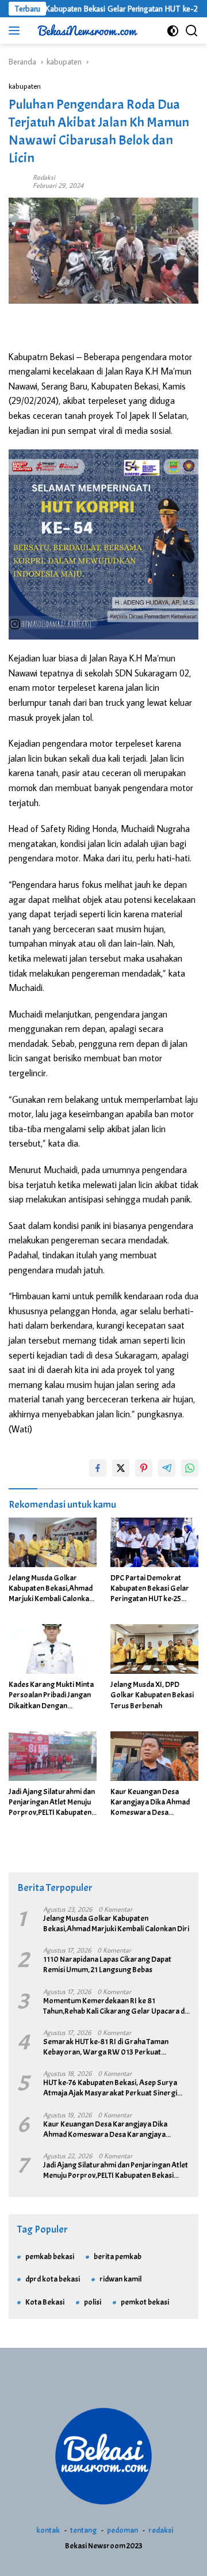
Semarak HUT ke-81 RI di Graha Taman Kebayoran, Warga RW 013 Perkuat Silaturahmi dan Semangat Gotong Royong (114, 2047)
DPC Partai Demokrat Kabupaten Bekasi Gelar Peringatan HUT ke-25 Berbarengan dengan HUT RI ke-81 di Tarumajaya (153, 1589)
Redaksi (44, 177)
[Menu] (16, 31)
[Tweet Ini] (121, 1468)
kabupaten (25, 86)
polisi (93, 2302)
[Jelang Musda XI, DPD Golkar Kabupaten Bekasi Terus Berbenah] (154, 1649)
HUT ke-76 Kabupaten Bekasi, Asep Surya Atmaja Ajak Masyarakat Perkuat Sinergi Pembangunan (110, 2088)
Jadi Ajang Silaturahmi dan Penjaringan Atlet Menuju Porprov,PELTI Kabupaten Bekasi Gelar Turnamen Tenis (52, 1803)
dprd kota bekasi (53, 2279)
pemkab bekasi (50, 2257)
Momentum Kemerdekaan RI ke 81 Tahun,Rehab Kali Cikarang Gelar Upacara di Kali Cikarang (115, 2006)
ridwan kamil (120, 2279)
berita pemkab (118, 2257)
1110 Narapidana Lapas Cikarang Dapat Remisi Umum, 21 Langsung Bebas (107, 1964)
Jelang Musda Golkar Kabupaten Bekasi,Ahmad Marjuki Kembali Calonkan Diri (51, 1589)
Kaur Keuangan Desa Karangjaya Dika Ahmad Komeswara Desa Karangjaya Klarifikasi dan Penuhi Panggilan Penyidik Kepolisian (153, 1803)
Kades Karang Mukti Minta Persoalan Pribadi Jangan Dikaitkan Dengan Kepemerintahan (51, 1695)
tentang (83, 2530)
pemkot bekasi (145, 2302)
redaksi (161, 2530)
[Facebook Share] (98, 1468)
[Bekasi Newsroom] (86, 31)
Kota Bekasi (45, 2302)
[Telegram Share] (167, 1468)
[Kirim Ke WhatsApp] (190, 1468)
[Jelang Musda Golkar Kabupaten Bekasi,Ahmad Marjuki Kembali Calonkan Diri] (53, 1542)
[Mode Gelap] (173, 31)
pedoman (122, 2530)
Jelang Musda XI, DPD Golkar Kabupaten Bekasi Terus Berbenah (152, 1695)
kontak (48, 2530)
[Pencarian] (192, 31)
